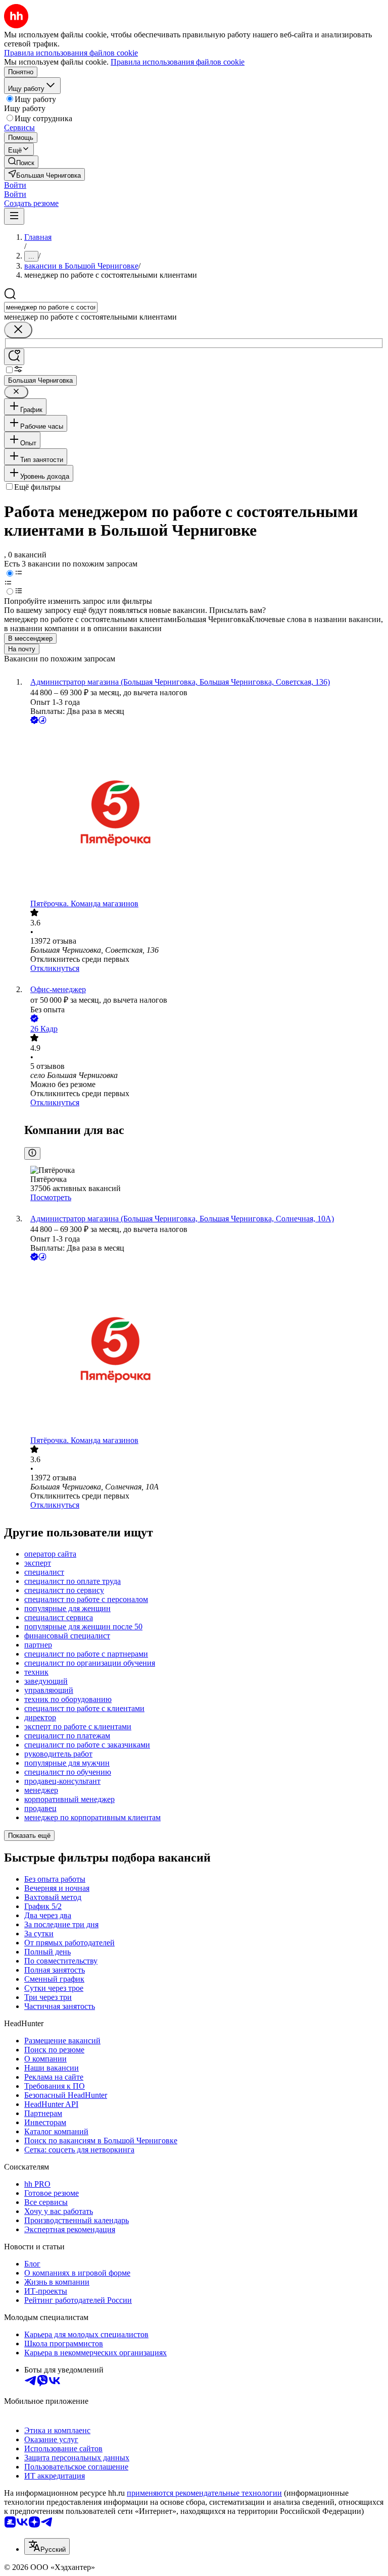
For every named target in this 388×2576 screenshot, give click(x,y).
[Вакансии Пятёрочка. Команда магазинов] (204, 813)
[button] (15, 185)
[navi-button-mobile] (14, 216)
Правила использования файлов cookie (178, 62)
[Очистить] (18, 330)
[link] (21, 162)
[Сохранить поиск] (14, 357)
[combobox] (51, 307)
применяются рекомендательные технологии (204, 2493)
